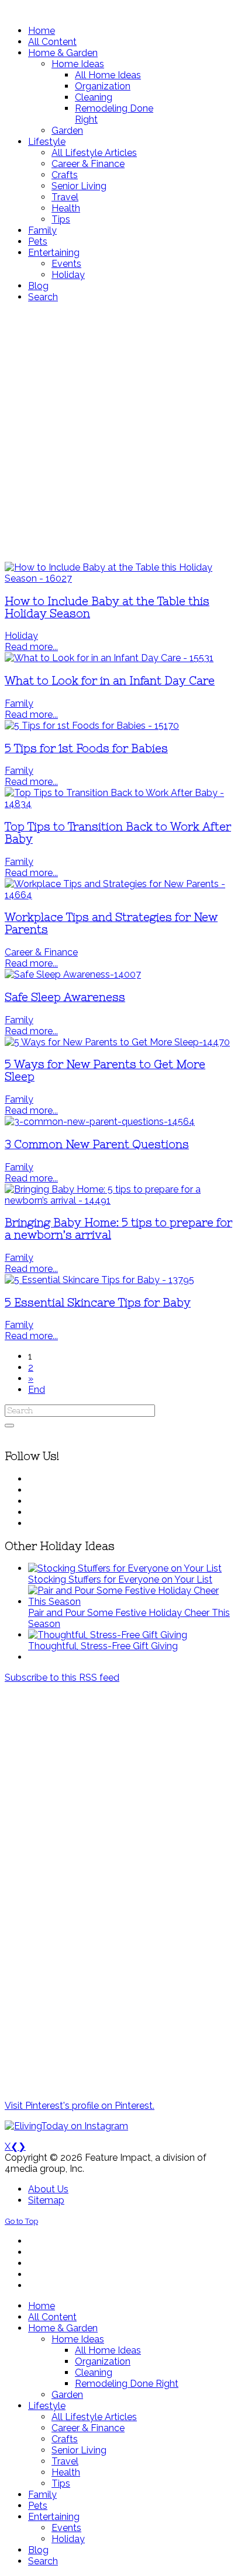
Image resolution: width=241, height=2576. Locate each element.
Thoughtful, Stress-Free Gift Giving (103, 1646)
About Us (48, 2189)
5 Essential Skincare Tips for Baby (98, 1303)
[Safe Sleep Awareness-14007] (73, 974)
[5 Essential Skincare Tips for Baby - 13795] (99, 1280)
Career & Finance (41, 952)
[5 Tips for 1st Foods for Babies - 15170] (92, 726)
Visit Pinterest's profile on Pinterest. (80, 2106)
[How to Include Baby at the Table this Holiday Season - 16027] (120, 578)
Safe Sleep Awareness (65, 997)
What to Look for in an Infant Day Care (110, 681)
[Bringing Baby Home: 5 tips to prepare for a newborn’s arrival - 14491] (120, 1200)
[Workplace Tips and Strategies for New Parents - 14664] (120, 895)
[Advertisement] (120, 432)
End (37, 1390)
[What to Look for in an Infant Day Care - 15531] (109, 658)
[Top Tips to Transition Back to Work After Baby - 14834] (120, 804)
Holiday (21, 636)
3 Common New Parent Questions (97, 1144)
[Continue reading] (125, 1568)
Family (19, 703)
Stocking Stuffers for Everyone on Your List (120, 1579)
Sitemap (46, 2200)
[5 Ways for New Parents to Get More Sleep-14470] (117, 1042)
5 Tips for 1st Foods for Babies (86, 748)
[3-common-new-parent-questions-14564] (100, 1122)
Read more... (31, 647)
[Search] (9, 1426)
